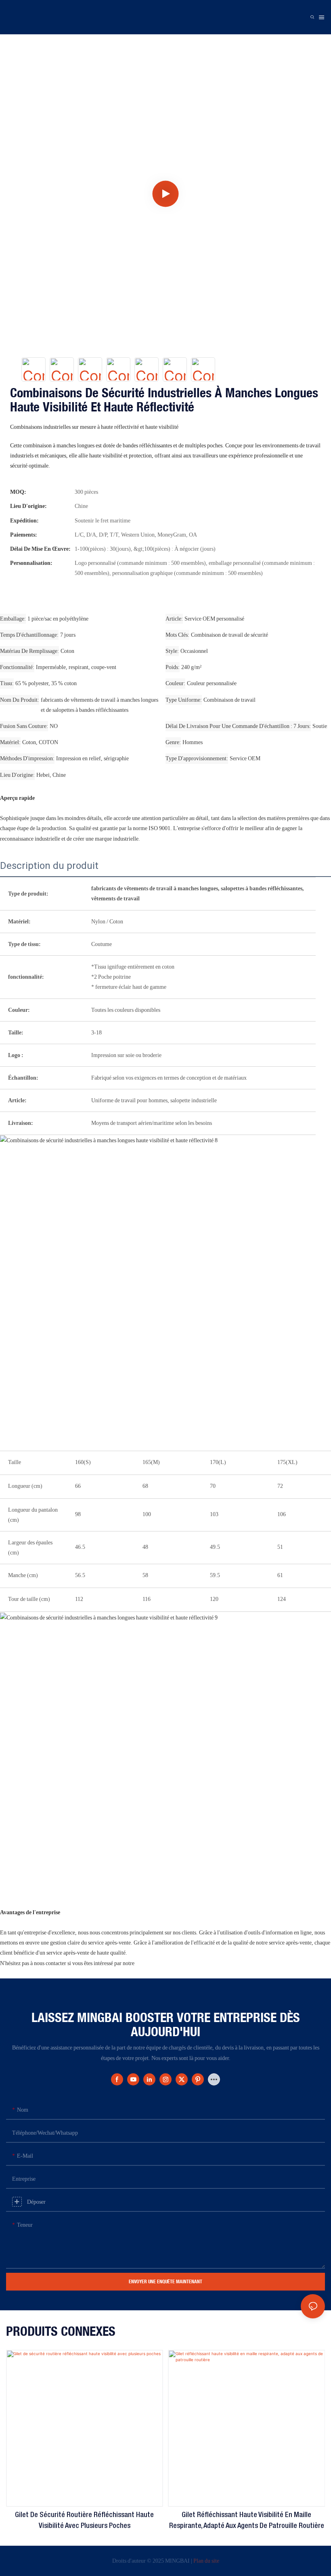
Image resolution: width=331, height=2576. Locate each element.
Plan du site (206, 2561)
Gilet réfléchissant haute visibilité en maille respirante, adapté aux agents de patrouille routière (247, 2520)
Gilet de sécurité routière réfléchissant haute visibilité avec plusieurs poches (84, 2520)
